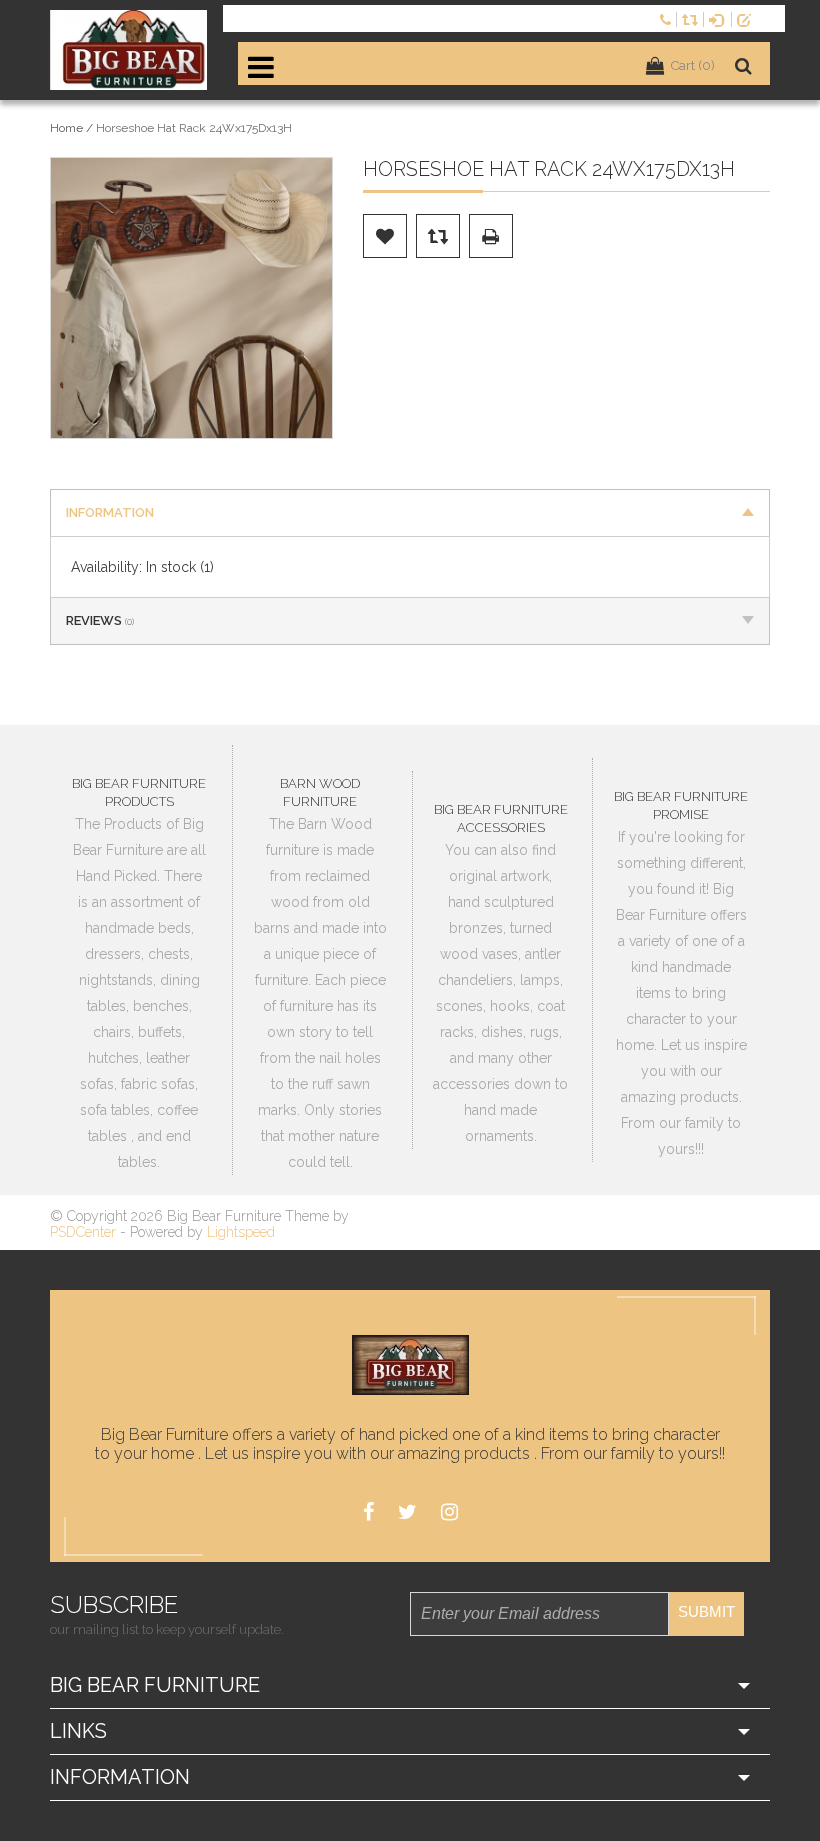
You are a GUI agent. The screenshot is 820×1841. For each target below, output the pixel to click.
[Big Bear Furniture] (129, 50)
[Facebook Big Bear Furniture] (368, 1512)
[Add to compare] (438, 236)
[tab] (410, 512)
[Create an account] (748, 18)
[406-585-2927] (668, 18)
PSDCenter (83, 1232)
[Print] (491, 236)
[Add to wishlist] (385, 236)
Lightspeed (241, 1232)
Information (110, 512)
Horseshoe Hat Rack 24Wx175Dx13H (194, 128)
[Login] (720, 18)
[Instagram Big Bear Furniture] (449, 1512)
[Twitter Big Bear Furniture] (407, 1512)
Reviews (100, 620)
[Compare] (692, 18)
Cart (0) (693, 65)
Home (66, 128)
